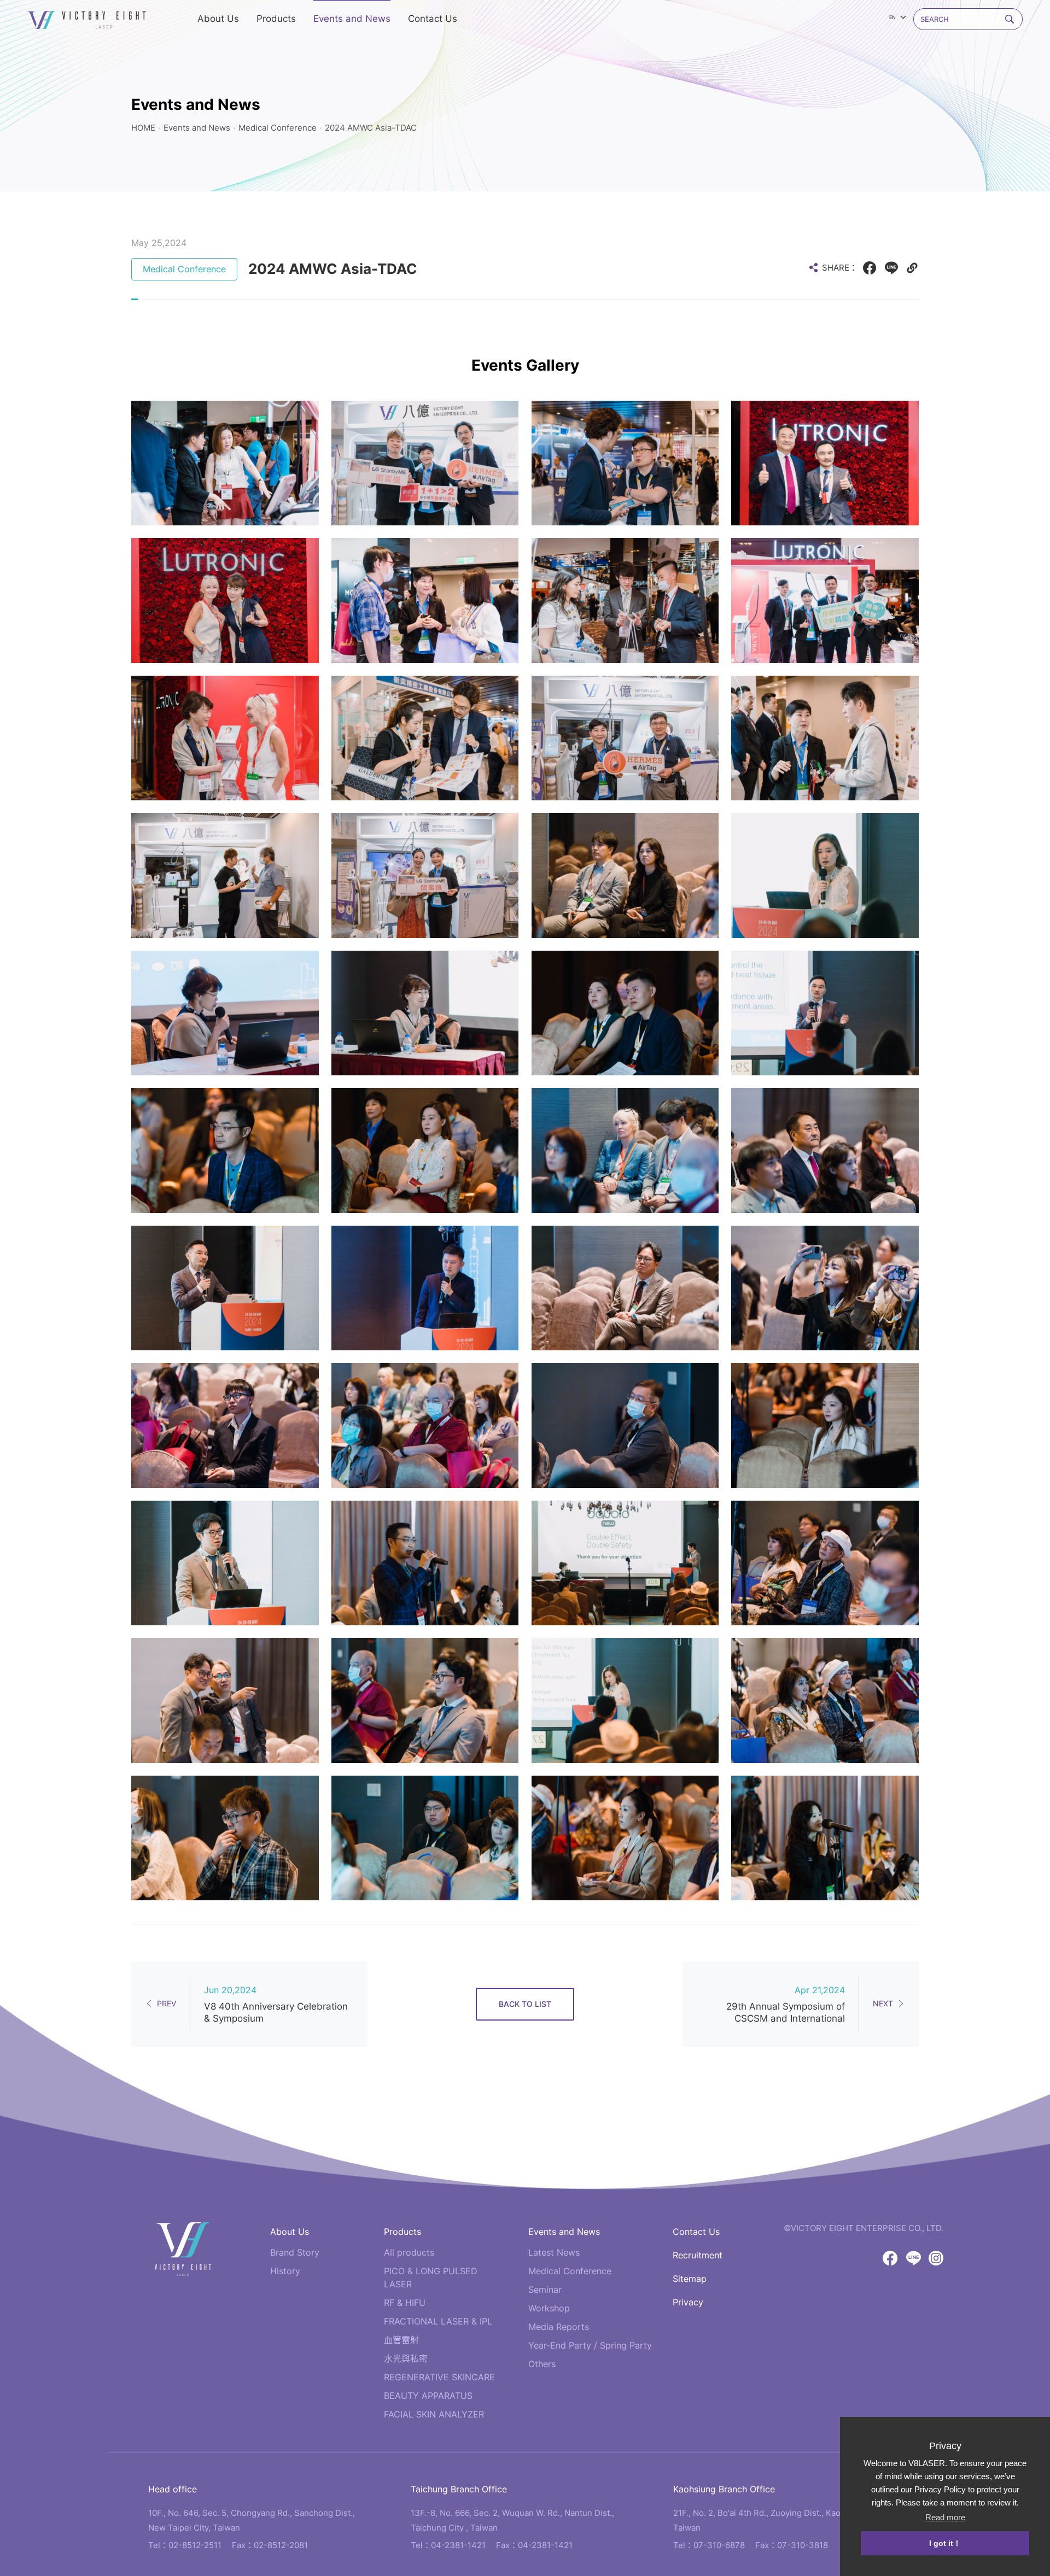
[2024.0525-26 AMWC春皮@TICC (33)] (825, 875)
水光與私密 (406, 2358)
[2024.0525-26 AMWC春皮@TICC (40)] (225, 1563)
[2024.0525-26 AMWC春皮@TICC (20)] (625, 1425)
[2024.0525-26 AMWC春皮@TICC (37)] (825, 1838)
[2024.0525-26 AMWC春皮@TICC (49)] (625, 600)
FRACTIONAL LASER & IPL (438, 2321)
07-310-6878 (719, 2545)
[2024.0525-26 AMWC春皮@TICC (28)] (225, 1013)
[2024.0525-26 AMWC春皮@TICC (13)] (425, 1150)
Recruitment (698, 2255)
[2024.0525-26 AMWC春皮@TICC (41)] (225, 1838)
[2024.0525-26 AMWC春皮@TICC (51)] (225, 600)
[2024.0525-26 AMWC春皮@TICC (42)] (625, 1563)
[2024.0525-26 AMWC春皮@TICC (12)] (225, 1150)
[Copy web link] (912, 268)
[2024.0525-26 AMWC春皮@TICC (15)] (625, 1288)
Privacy (688, 2302)
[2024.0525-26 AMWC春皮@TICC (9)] (225, 1288)
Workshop (549, 2308)
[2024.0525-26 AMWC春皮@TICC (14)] (825, 1150)
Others (542, 2364)
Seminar (545, 2290)
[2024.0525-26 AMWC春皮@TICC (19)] (625, 1150)
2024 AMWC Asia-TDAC (371, 128)
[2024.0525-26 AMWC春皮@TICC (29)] (425, 1288)
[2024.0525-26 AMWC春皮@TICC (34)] (625, 1700)
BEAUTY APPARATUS (428, 2396)
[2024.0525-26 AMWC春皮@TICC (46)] (625, 463)
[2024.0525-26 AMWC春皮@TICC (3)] (825, 600)
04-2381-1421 (458, 2545)
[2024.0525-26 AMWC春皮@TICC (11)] (625, 1013)
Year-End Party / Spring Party (590, 2345)
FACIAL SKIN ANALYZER (434, 2414)
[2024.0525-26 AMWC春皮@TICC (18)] (425, 1425)
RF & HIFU (405, 2303)
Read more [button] (945, 2517)
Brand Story (295, 2252)
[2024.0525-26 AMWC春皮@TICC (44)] (225, 875)
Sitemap (690, 2279)
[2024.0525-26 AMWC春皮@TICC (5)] (425, 600)
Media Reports (559, 2327)
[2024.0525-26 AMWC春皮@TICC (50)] (225, 738)
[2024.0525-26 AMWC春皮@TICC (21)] (825, 1425)
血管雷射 (401, 2340)
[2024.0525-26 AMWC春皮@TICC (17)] (225, 1425)
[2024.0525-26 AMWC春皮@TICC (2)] (425, 463)
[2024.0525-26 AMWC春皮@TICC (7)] (825, 1013)
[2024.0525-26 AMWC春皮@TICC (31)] (225, 1700)
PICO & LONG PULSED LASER (431, 2278)
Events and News (197, 128)
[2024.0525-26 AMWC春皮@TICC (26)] (425, 1700)
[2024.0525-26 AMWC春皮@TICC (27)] (425, 1838)
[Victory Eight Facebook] (890, 2258)
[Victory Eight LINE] (914, 2258)
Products (402, 2232)
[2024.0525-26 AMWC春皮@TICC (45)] (425, 738)
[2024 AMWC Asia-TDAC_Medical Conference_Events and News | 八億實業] (87, 20)
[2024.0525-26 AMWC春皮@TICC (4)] (825, 463)
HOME (143, 128)
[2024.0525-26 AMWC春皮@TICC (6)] (225, 463)
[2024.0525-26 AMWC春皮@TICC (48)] (425, 875)
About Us (290, 2232)
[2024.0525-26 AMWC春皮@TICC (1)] (825, 738)
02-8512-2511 (195, 2545)
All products (409, 2252)
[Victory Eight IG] (936, 2258)
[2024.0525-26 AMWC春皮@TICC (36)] (425, 1563)
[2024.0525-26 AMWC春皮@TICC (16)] (825, 1288)
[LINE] (891, 268)
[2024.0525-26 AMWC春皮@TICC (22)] (825, 1563)
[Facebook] (870, 268)
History (285, 2271)
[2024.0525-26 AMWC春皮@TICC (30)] (425, 1013)
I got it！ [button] (945, 2543)
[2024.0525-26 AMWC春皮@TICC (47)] (625, 738)
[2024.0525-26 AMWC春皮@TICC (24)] (825, 1700)
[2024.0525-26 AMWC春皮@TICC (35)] (625, 1838)
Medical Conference (278, 128)
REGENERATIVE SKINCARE (439, 2377)
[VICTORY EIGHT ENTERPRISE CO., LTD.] (183, 2249)
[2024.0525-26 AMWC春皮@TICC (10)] (625, 875)
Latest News (554, 2252)
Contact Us (696, 2232)
